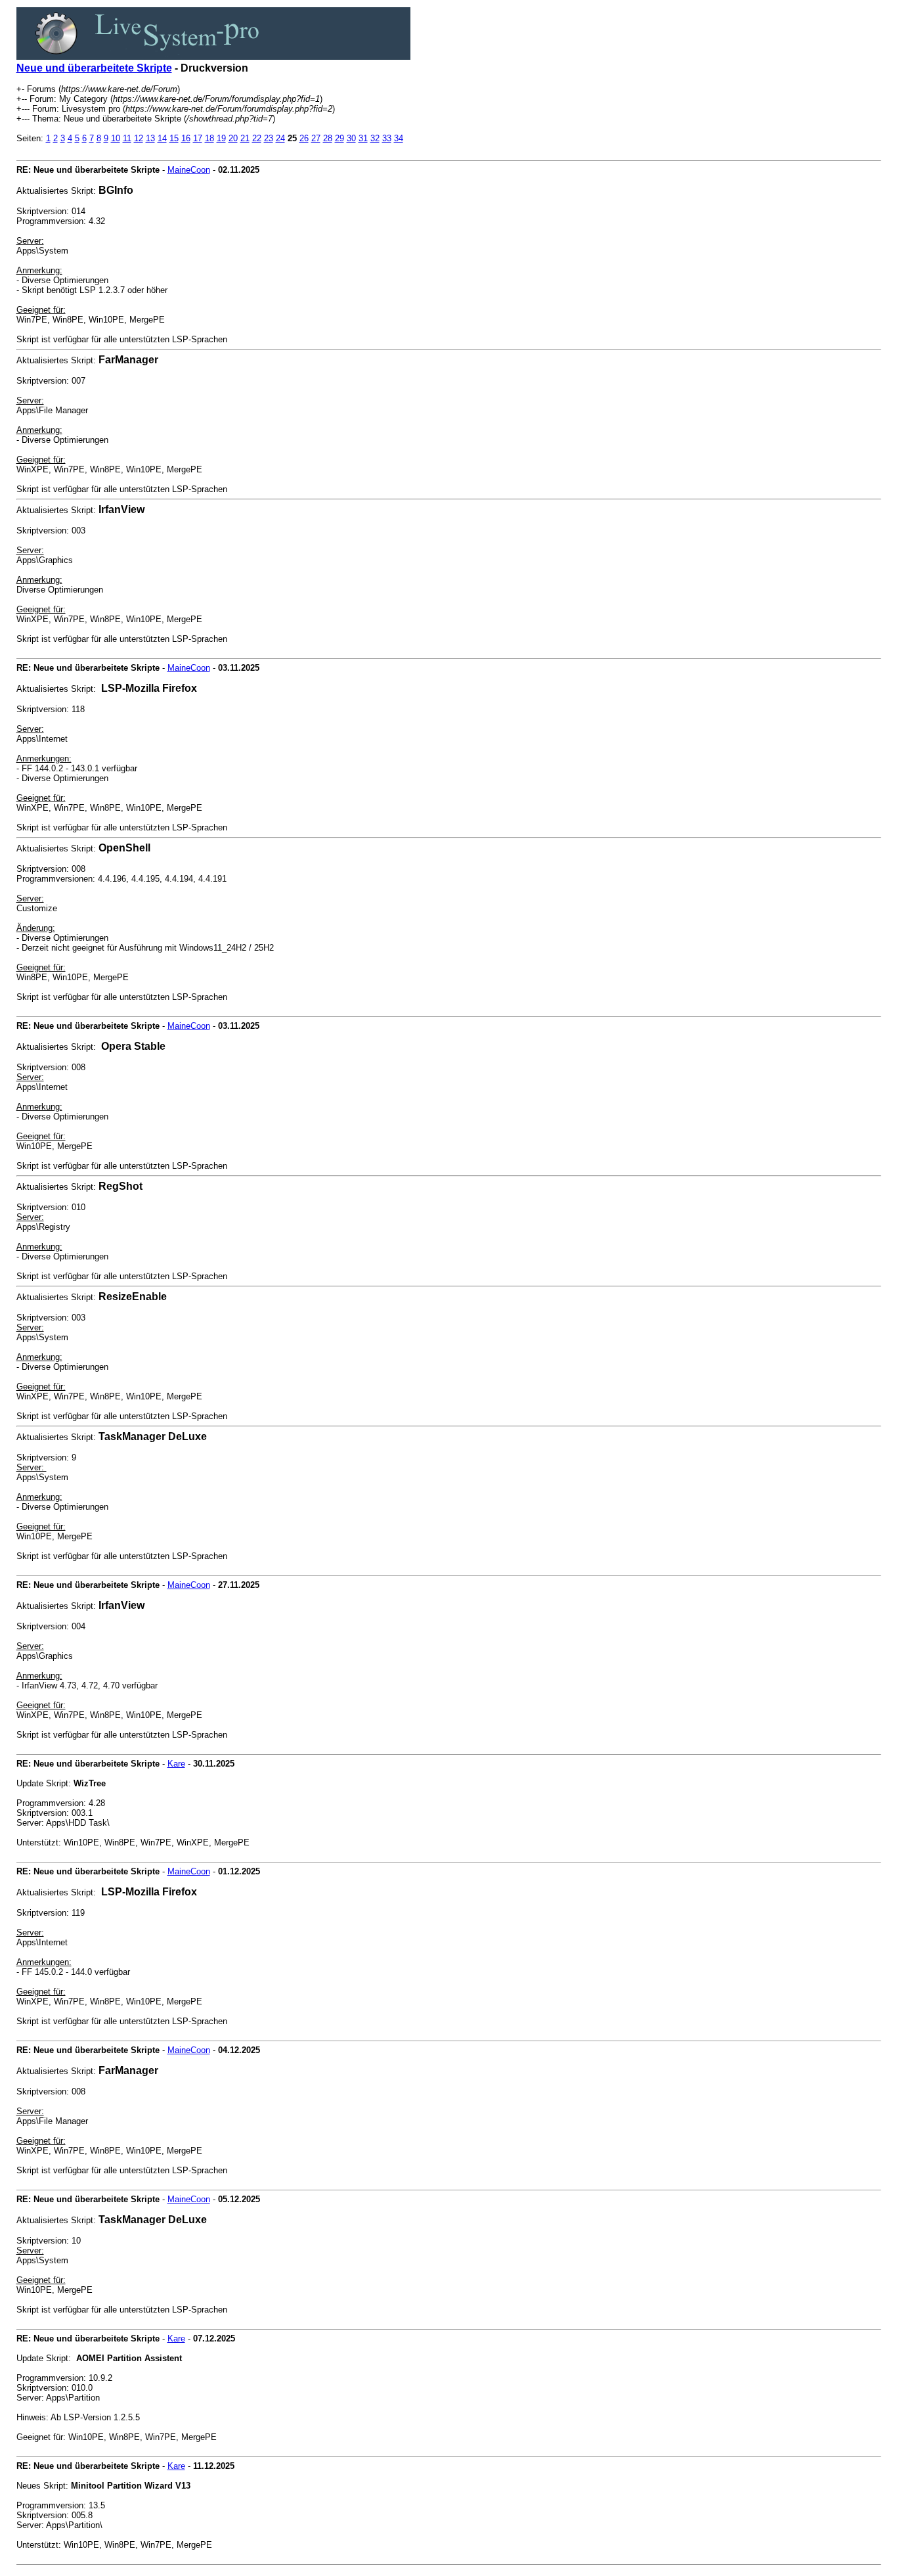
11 (127, 138)
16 (186, 138)
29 (339, 138)
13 (150, 138)
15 (174, 138)
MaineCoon (189, 170)
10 (116, 138)
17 (198, 138)
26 (304, 138)
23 (269, 138)
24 (280, 138)
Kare (176, 1764)
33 (387, 138)
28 (328, 138)
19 (221, 138)
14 (162, 138)
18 (209, 138)
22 (257, 138)
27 (316, 138)
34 (399, 138)
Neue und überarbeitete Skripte (94, 68)
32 (375, 138)
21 (245, 138)
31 (363, 138)
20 (233, 138)
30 (351, 138)
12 (139, 138)
